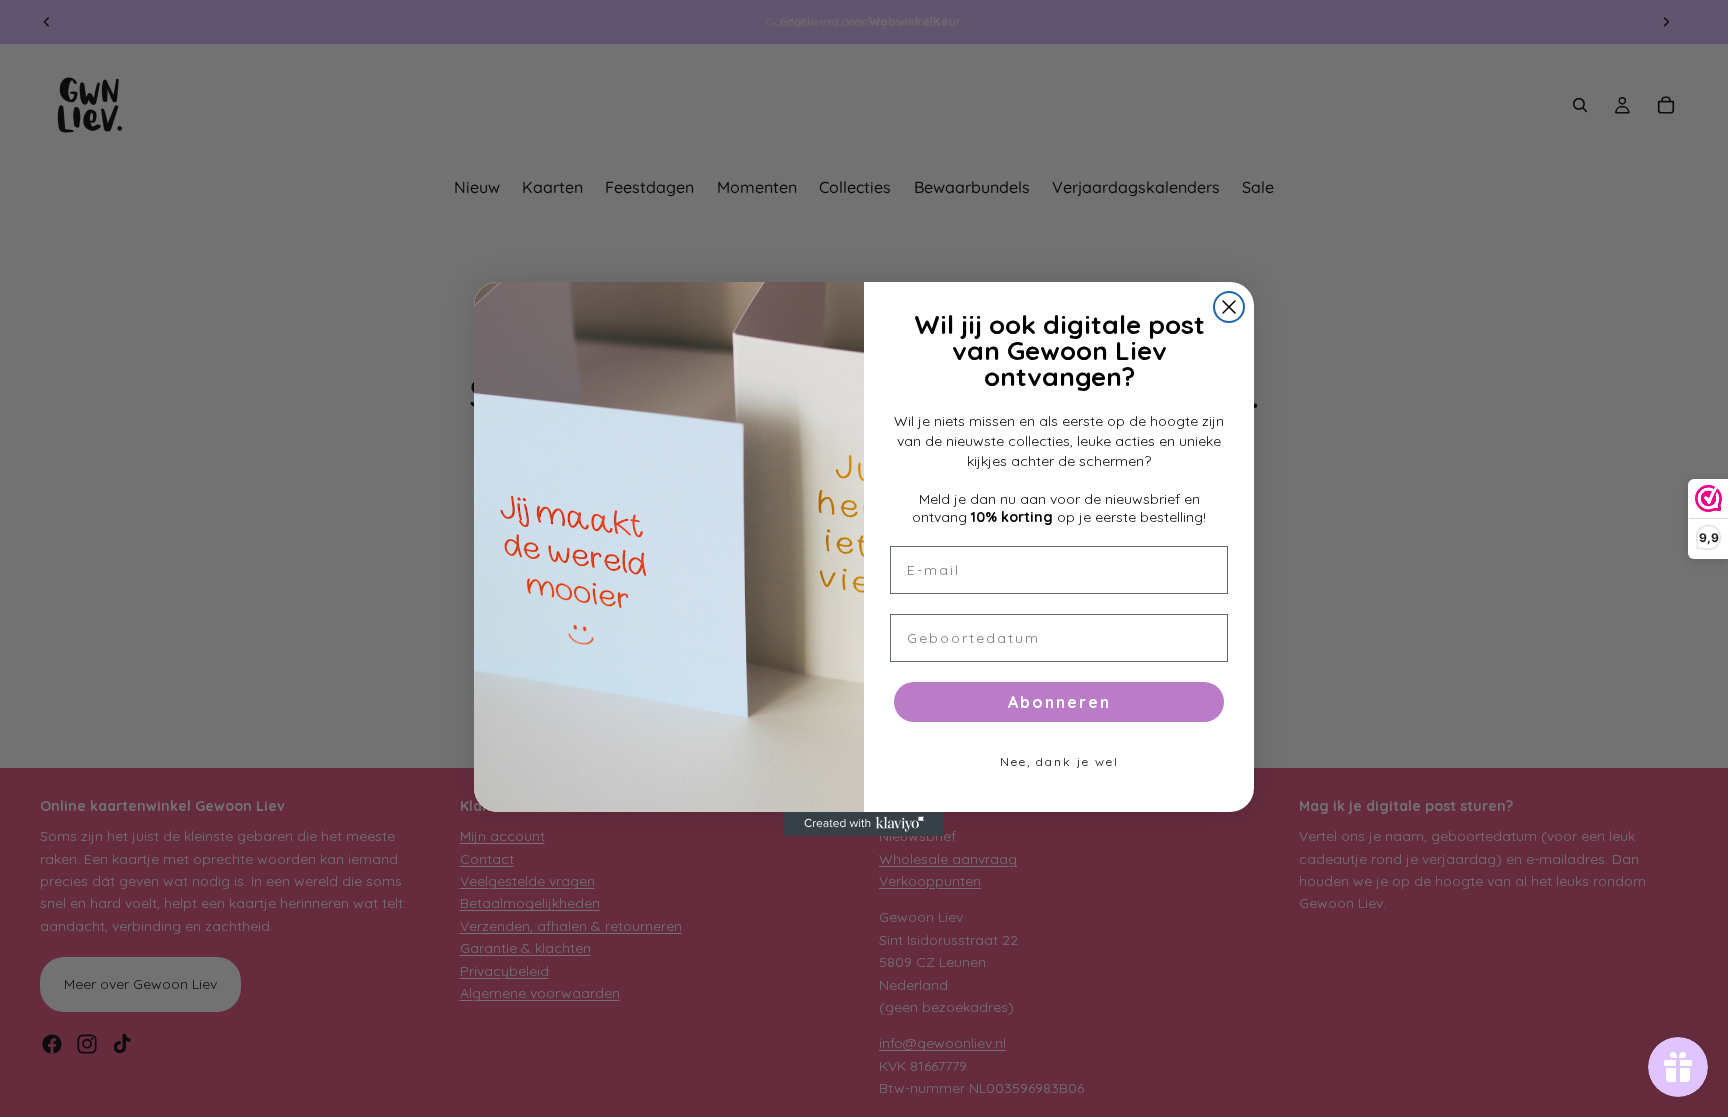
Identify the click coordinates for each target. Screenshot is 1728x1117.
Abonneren (1059, 702)
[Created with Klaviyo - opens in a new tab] (864, 824)
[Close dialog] (1229, 307)
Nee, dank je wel (1059, 761)
